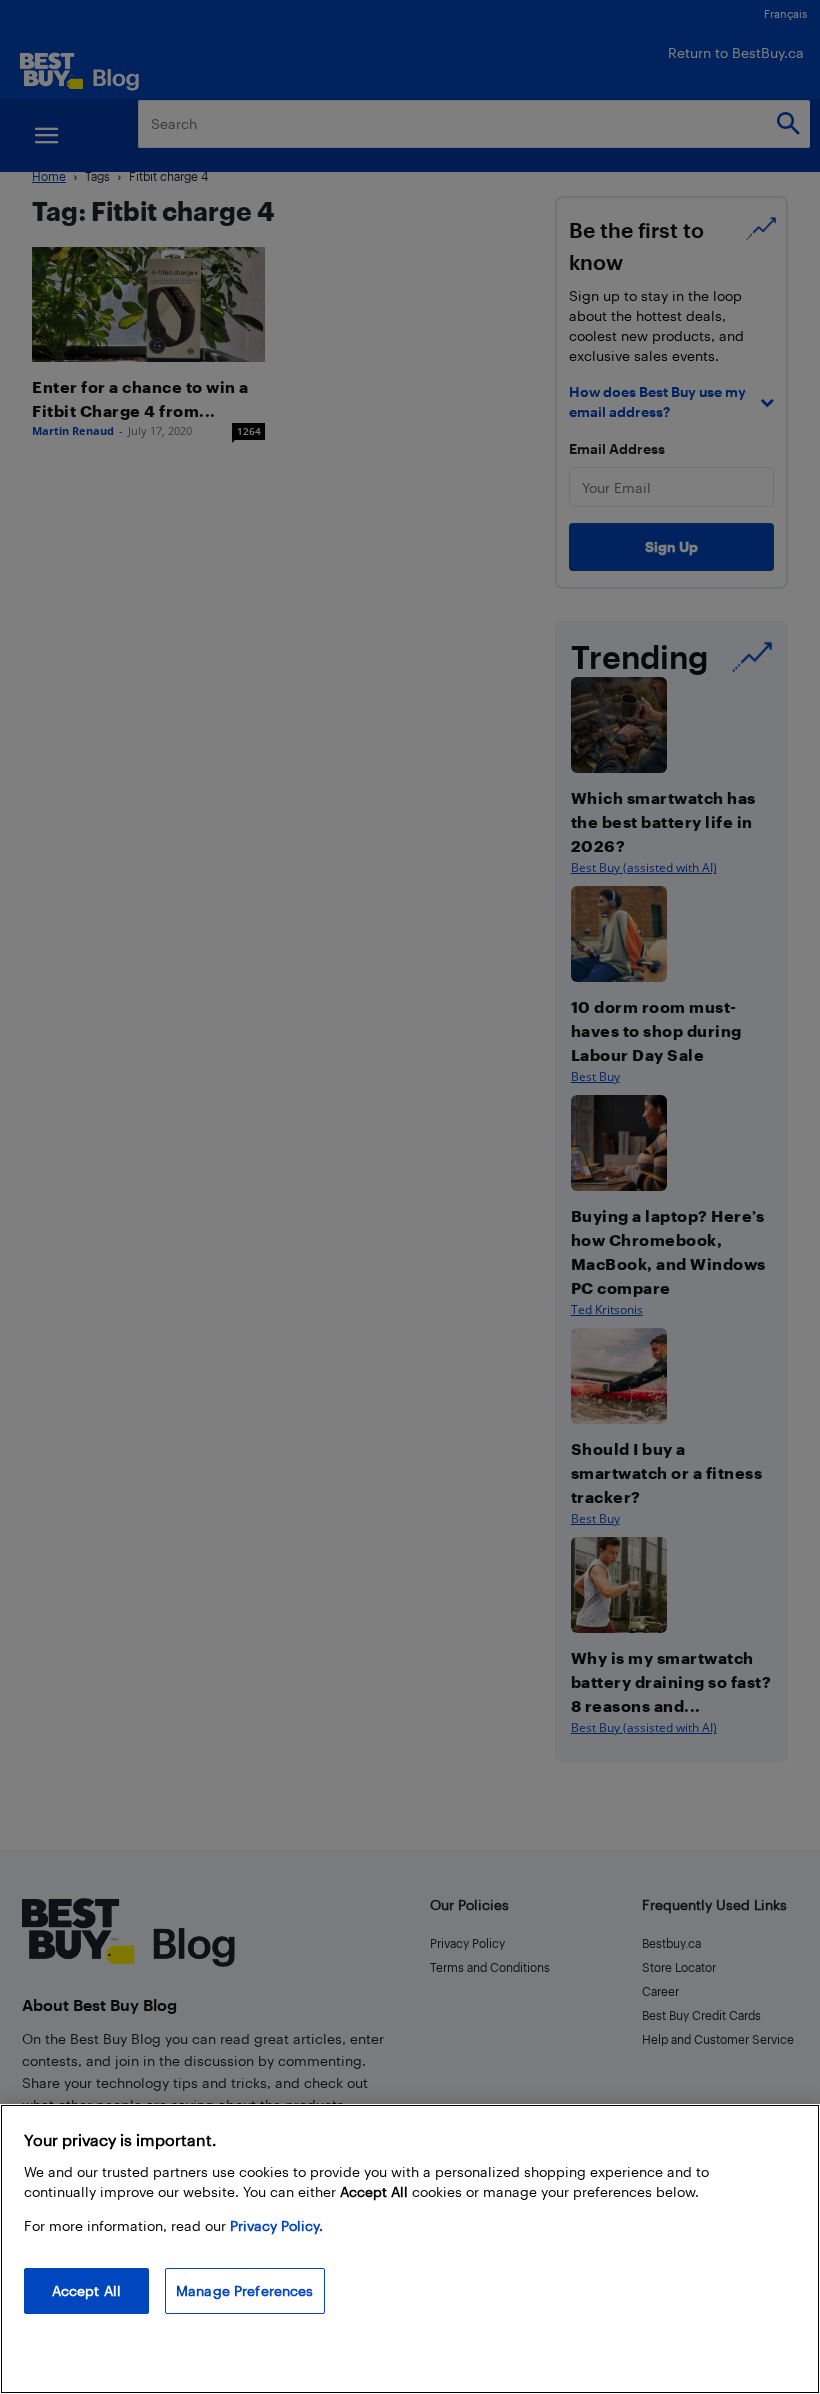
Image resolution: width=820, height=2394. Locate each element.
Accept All (86, 2290)
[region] (410, 2249)
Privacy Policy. (276, 2225)
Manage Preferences (245, 2290)
